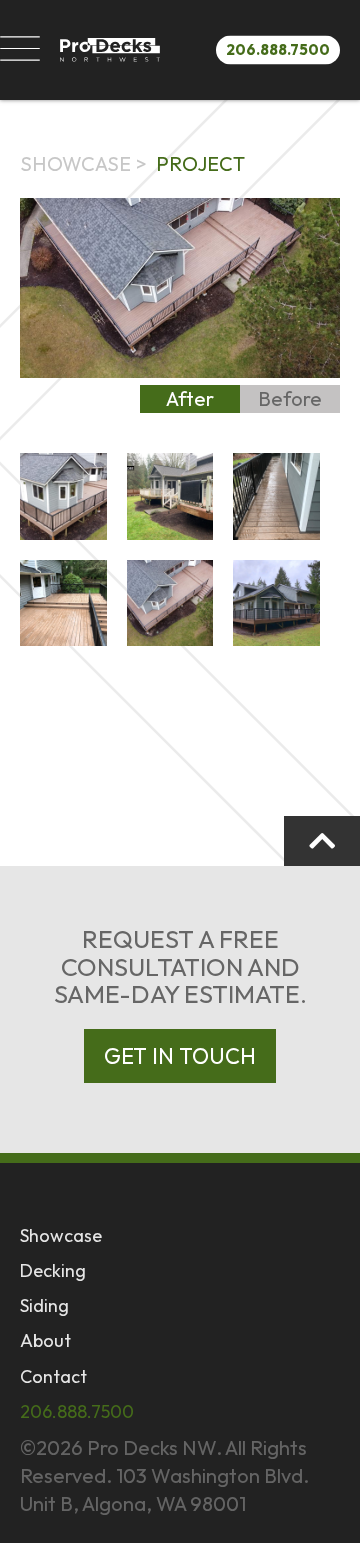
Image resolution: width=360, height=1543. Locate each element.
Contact (53, 1376)
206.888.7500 (278, 48)
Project (200, 163)
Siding (44, 1305)
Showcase (75, 163)
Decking (53, 1270)
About (45, 1340)
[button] (20, 50)
